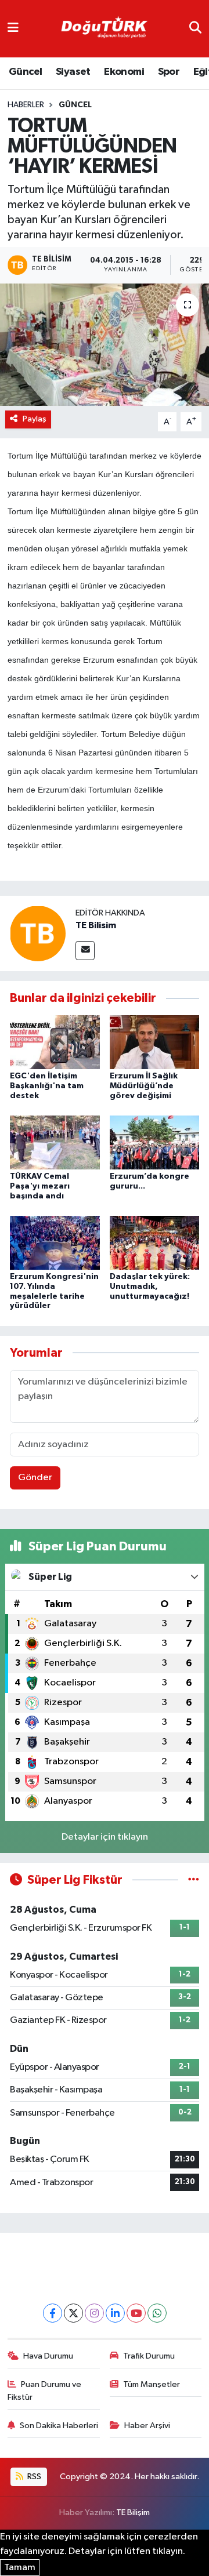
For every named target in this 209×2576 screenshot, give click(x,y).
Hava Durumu (48, 2356)
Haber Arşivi (147, 2426)
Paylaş (35, 419)
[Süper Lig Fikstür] (194, 1880)
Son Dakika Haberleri (59, 2426)
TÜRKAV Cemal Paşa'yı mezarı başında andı (40, 1186)
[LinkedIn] (115, 2313)
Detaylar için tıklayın (105, 1837)
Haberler (26, 105)
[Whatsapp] (157, 2313)
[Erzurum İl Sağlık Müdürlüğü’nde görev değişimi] (155, 1042)
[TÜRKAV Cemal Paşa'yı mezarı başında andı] (55, 1142)
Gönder (35, 1478)
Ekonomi (124, 72)
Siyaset (73, 72)
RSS (33, 2477)
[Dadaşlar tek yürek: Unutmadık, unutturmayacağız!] (155, 1242)
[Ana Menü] (13, 29)
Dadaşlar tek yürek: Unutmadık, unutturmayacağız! (150, 1287)
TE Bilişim (133, 2513)
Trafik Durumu (149, 2356)
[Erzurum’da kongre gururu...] (155, 1142)
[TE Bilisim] (38, 933)
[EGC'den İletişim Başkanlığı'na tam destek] (55, 1042)
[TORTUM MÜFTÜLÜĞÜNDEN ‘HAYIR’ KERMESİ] (105, 345)
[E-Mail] (85, 951)
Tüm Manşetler (152, 2384)
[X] (73, 2313)
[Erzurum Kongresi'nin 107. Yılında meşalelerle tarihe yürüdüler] (55, 1242)
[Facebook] (53, 2313)
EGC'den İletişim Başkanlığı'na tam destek (47, 1086)
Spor (169, 72)
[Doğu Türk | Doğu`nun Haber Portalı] (104, 29)
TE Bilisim (96, 925)
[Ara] (195, 29)
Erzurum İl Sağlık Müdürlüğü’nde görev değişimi (144, 1086)
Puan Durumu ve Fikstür (45, 2391)
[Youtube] (136, 2313)
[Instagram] (94, 2313)
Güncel (25, 72)
